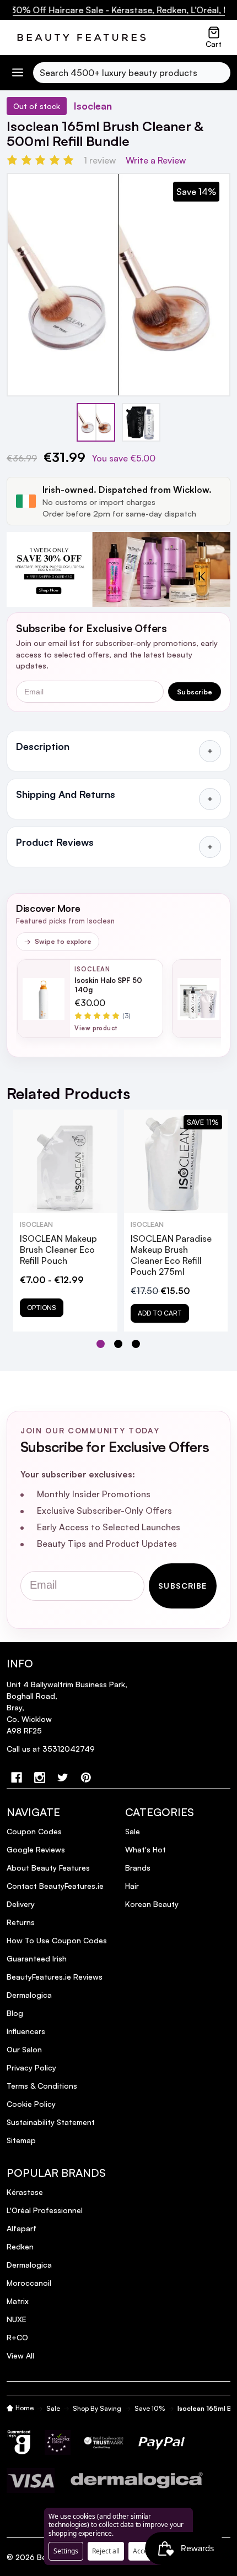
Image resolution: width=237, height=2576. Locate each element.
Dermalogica (29, 1995)
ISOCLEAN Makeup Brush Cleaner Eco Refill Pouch (58, 1249)
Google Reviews (36, 1849)
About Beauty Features (48, 1868)
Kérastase (25, 2192)
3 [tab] (136, 1344)
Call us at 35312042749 (51, 1749)
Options (42, 1308)
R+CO (17, 2337)
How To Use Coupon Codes (57, 1940)
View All (20, 2355)
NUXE (17, 2319)
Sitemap (21, 2140)
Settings (66, 2551)
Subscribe (195, 692)
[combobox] (132, 73)
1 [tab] (101, 1344)
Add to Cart (160, 1313)
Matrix (18, 2301)
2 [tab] (119, 1344)
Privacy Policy (31, 2067)
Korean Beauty (152, 1904)
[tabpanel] (65, 1221)
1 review (100, 160)
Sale (133, 1831)
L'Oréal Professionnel (45, 2210)
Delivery (21, 1904)
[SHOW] (210, 751)
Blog (15, 2013)
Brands (138, 1868)
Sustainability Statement (51, 2122)
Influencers (26, 2031)
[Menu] (18, 72)
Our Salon (24, 2049)
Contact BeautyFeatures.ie (55, 1886)
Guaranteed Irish (37, 1958)
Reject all (106, 2551)
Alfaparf (21, 2228)
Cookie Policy (31, 2104)
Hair (132, 1886)
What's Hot (146, 1849)
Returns (21, 1922)
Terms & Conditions (42, 2086)
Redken (20, 2246)
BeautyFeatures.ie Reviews (55, 1977)
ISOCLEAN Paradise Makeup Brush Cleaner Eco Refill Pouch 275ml (171, 1255)
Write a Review (156, 160)
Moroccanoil (29, 2283)
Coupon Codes (34, 1831)
